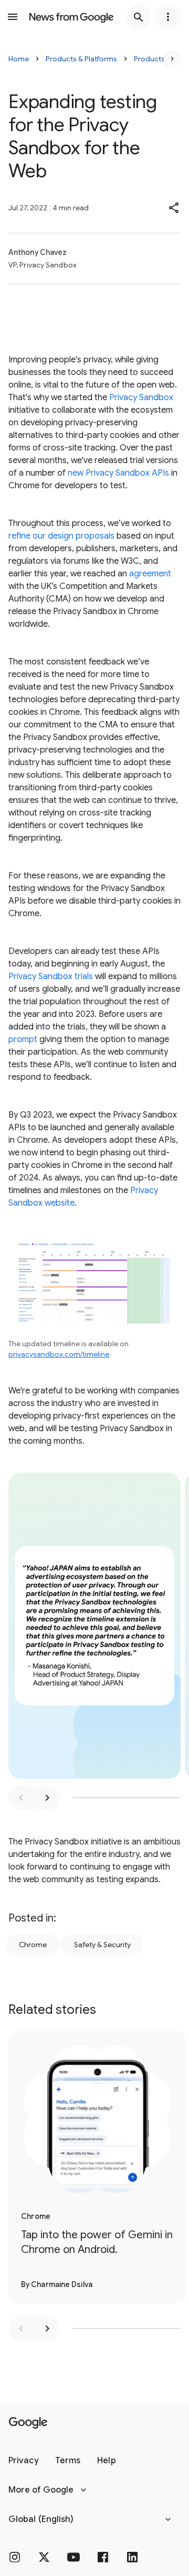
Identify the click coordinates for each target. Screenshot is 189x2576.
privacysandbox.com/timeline (59, 1354)
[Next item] (47, 1798)
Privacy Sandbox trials (51, 976)
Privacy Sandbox (141, 398)
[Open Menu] (13, 17)
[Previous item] (21, 1798)
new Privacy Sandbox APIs (118, 473)
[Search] (139, 17)
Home (19, 59)
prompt (23, 1039)
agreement (150, 574)
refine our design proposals (61, 536)
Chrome (33, 1945)
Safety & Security (102, 1945)
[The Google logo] (28, 2423)
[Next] (172, 59)
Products (149, 59)
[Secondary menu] (168, 17)
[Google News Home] (71, 17)
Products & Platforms (81, 59)
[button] (174, 208)
